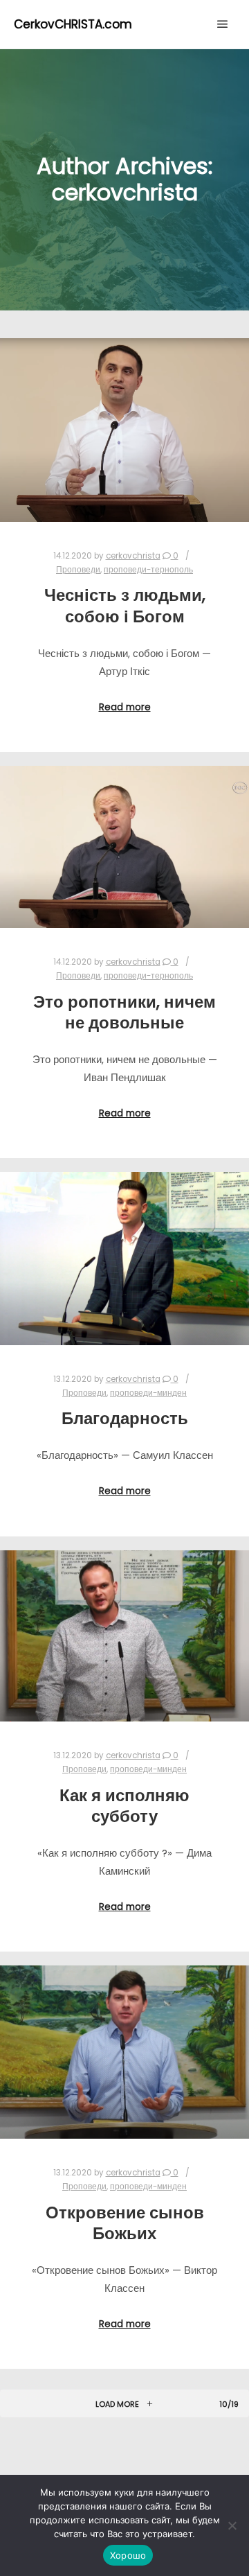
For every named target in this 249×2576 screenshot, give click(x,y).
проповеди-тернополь (148, 570)
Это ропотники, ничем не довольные (124, 1013)
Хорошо (128, 2555)
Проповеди (78, 570)
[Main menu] (223, 24)
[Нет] (232, 2525)
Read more (125, 707)
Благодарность (125, 1418)
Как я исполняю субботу (124, 1806)
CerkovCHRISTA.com (73, 24)
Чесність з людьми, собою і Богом (125, 606)
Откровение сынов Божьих (125, 2223)
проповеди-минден (148, 1393)
